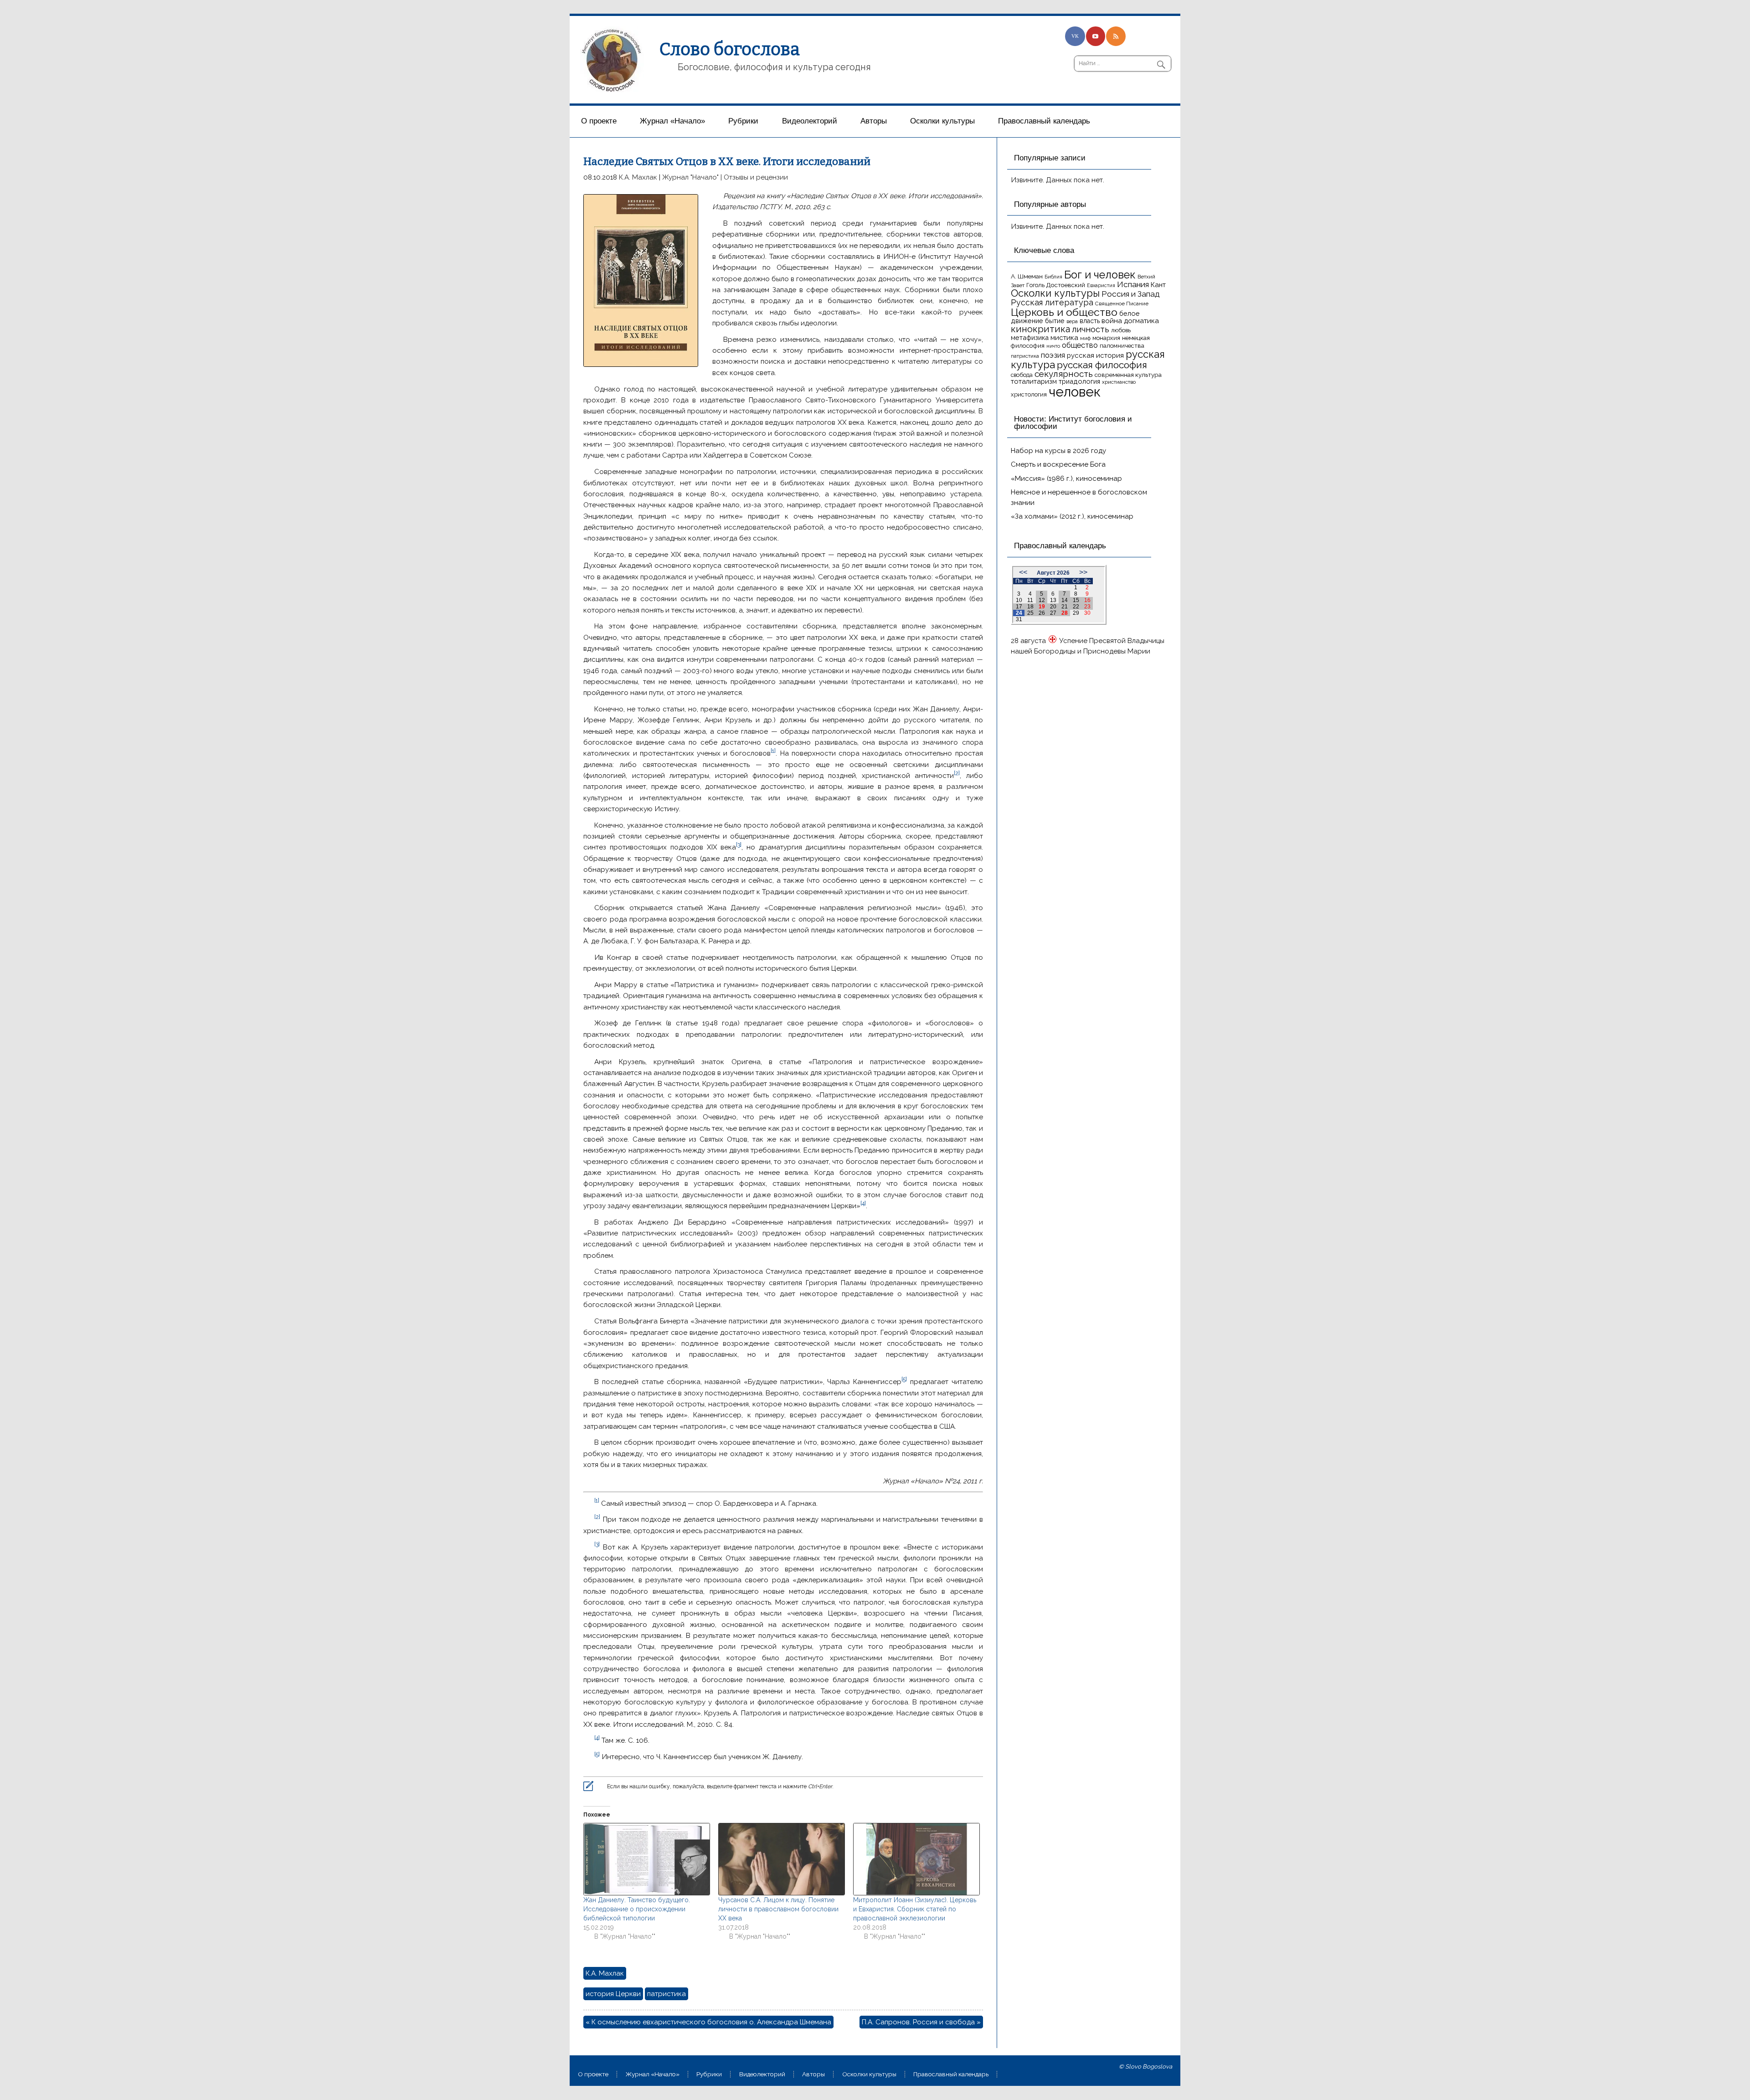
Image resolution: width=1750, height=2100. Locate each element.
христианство (1119, 382)
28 (1065, 613)
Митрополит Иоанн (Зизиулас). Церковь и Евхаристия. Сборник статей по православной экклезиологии (915, 1909)
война (1112, 321)
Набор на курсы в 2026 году (1058, 451)
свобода (1022, 375)
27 (1053, 613)
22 (1076, 607)
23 (1087, 607)
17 (1019, 607)
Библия (1053, 277)
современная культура (1128, 375)
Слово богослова (730, 49)
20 (1053, 607)
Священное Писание (1122, 304)
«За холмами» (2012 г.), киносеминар (1072, 516)
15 (1076, 600)
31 (1019, 619)
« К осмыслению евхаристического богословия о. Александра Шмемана (708, 2022)
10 (1019, 600)
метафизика (1030, 337)
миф (1085, 338)
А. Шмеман (1027, 276)
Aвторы (874, 121)
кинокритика (1040, 329)
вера (1072, 321)
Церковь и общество (1064, 312)
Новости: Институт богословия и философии (1073, 423)
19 (1042, 607)
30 (1087, 613)
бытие (1055, 321)
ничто (1053, 346)
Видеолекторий (810, 121)
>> (1083, 572)
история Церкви (613, 1994)
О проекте (599, 121)
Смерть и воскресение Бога (1058, 464)
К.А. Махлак (638, 177)
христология (1029, 394)
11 (1030, 600)
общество (1080, 345)
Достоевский (1066, 285)
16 (1087, 600)
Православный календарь (1044, 121)
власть (1090, 321)
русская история (1095, 355)
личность (1091, 329)
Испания (1133, 284)
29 (1076, 613)
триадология (1079, 381)
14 (1065, 600)
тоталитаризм (1034, 381)
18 (1030, 607)
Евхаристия (1101, 285)
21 (1065, 607)
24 (1019, 613)
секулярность (1064, 374)
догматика (1141, 321)
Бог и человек (1100, 275)
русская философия (1102, 365)
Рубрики (743, 121)
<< (1023, 572)
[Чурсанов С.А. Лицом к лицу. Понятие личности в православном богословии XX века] (781, 1859)
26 (1042, 613)
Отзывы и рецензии (756, 177)
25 (1030, 613)
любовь (1121, 330)
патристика (667, 1994)
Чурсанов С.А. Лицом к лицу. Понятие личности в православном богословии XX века (778, 1909)
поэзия (1053, 355)
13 (1053, 600)
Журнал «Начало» (672, 121)
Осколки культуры (942, 121)
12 (1042, 600)
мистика (1064, 337)
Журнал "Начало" (690, 177)
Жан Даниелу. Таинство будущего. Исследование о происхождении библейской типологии (637, 1909)
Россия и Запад (1131, 294)
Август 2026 (1053, 573)
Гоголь (1035, 285)
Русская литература (1052, 302)
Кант (1158, 285)
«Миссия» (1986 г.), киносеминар (1066, 479)
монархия (1106, 338)
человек (1075, 392)
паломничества (1122, 346)
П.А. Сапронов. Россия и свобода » (921, 2022)
